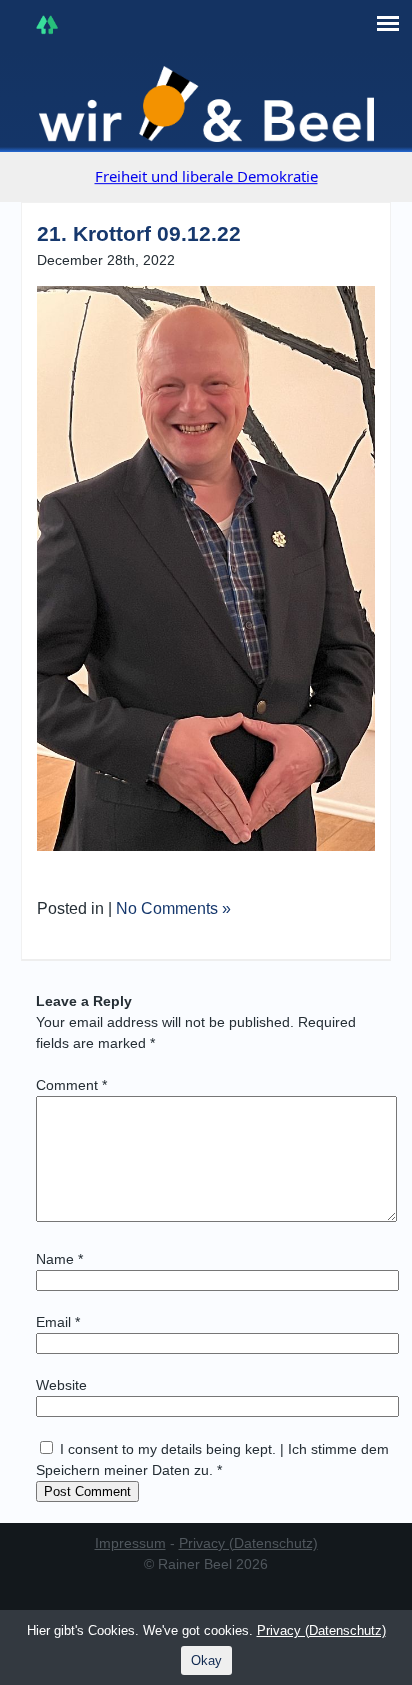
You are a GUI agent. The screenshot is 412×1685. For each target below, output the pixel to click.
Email (58, 1322)
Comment (71, 1085)
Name (59, 1259)
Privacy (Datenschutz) (248, 1543)
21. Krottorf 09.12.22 (139, 233)
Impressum (130, 1543)
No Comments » (173, 908)
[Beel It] (206, 104)
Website (61, 1385)
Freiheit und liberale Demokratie (206, 176)
